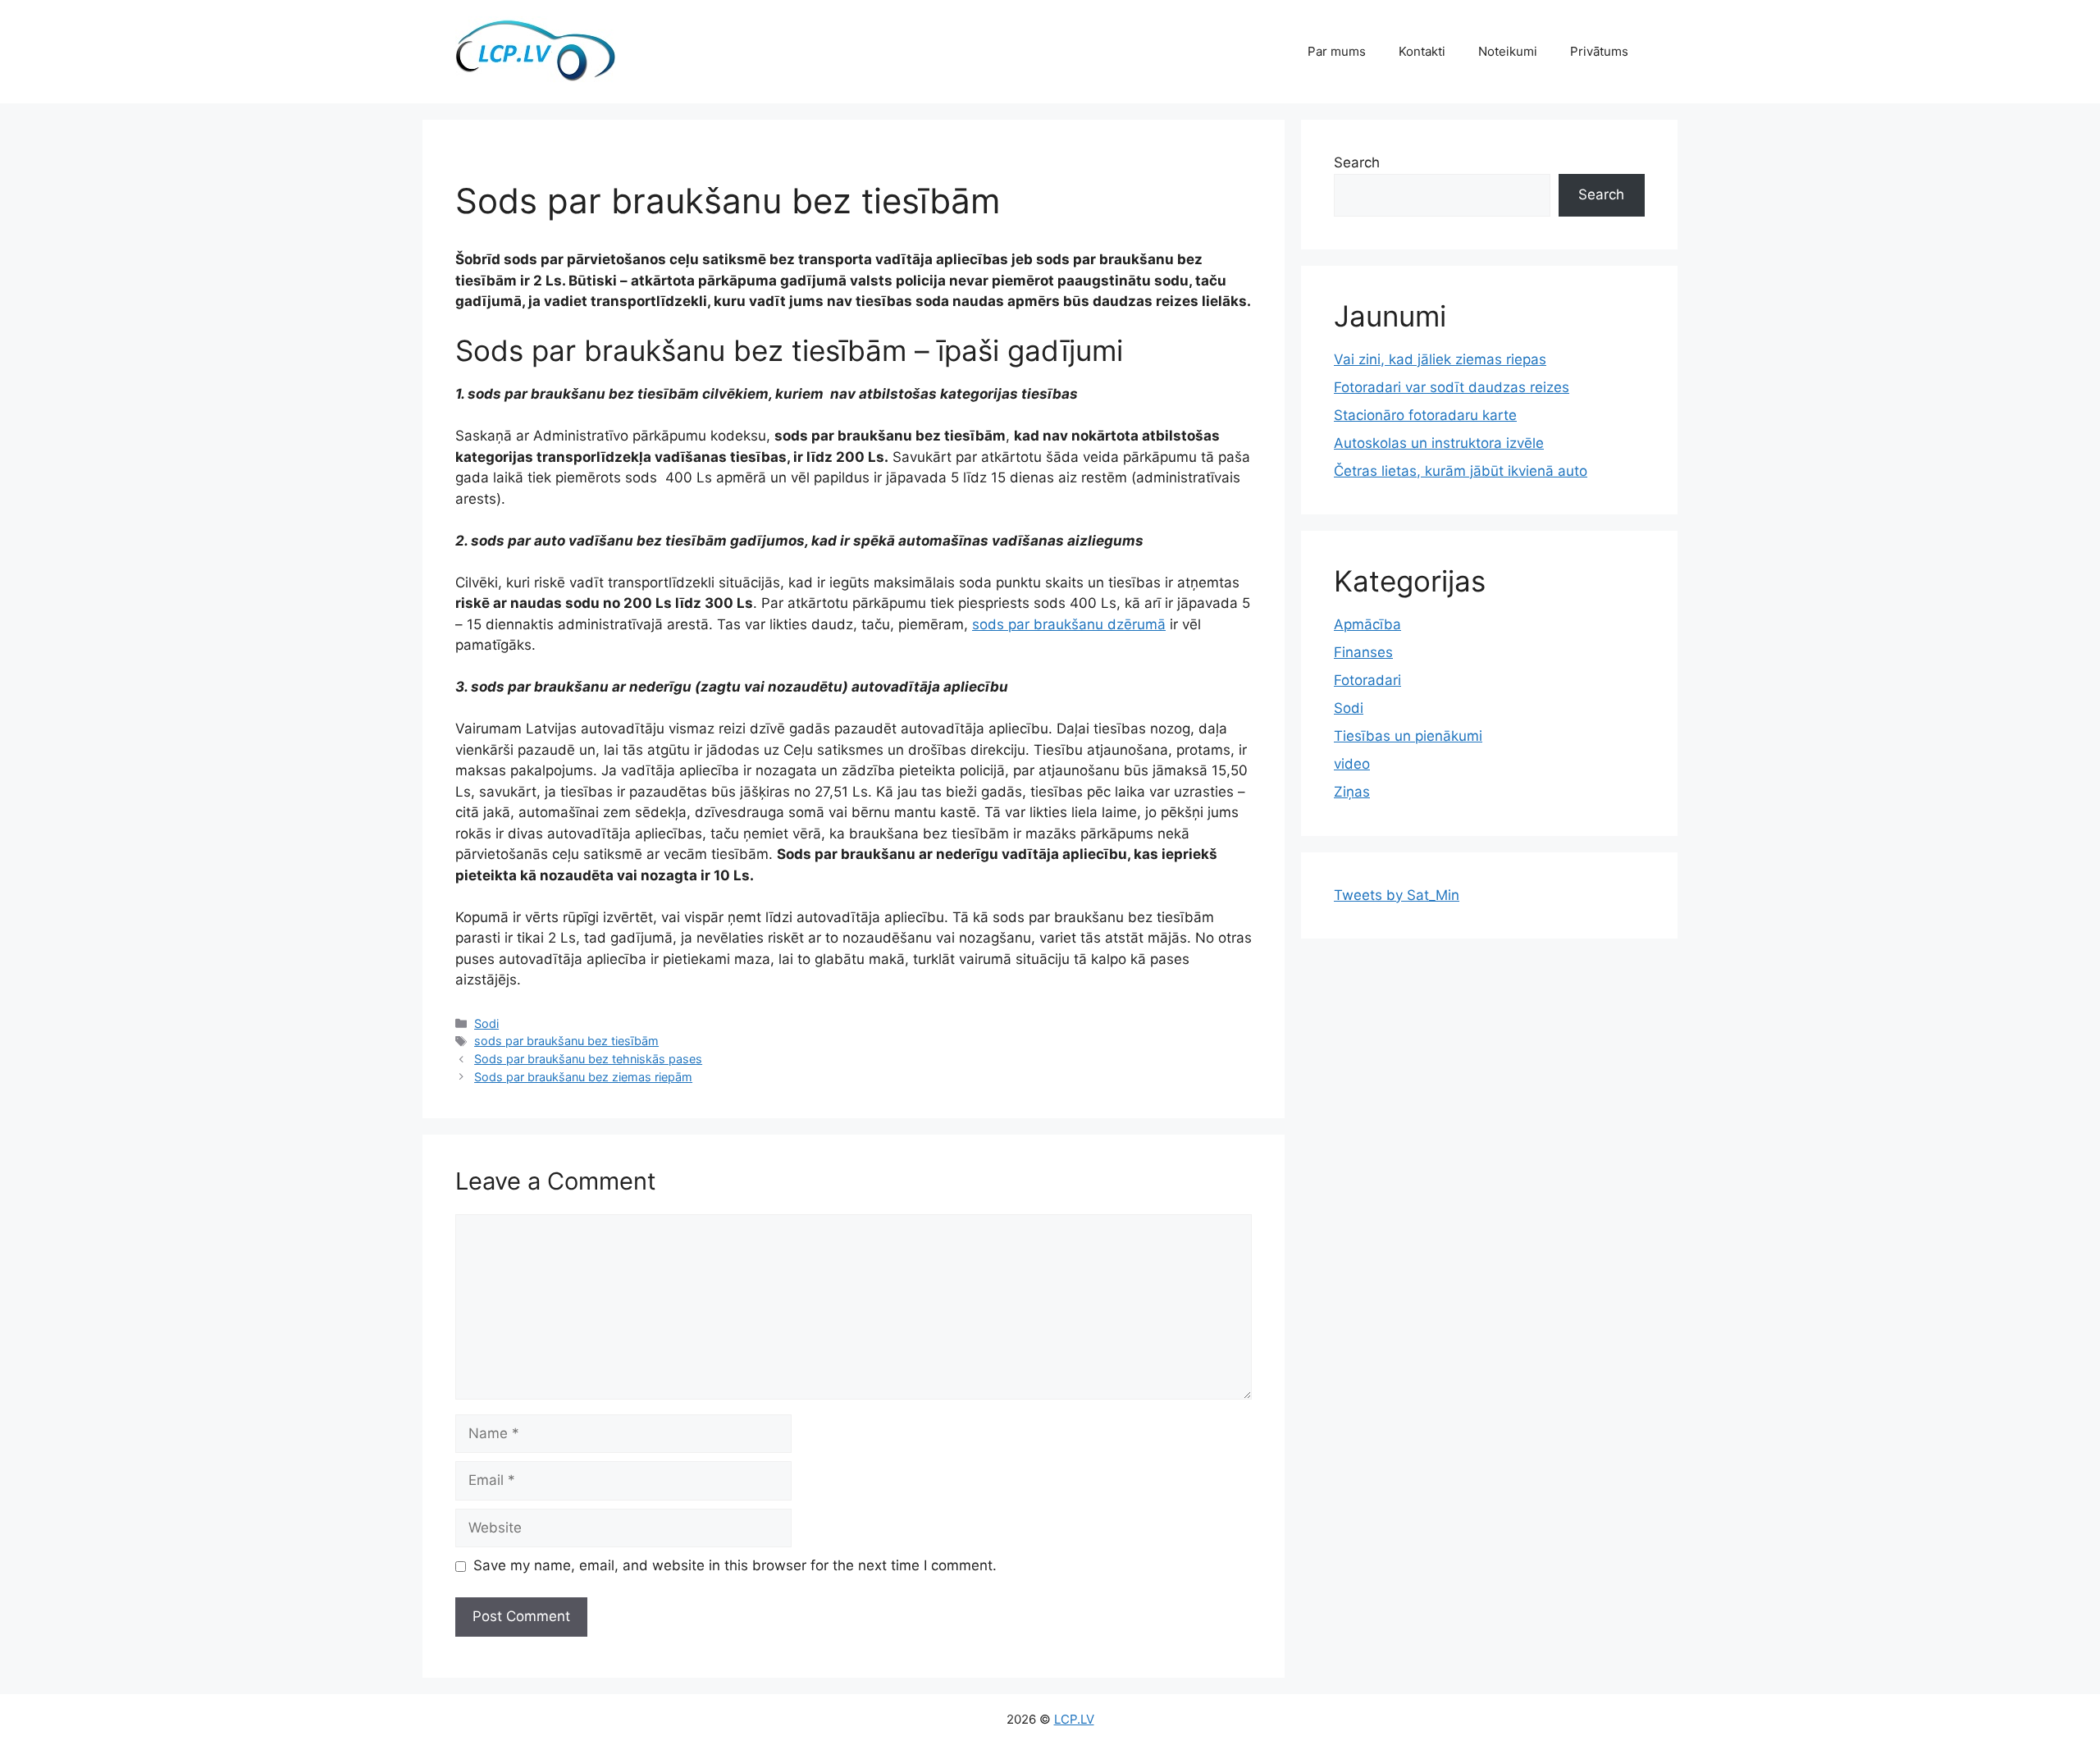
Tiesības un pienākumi (1408, 736)
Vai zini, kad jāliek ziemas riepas (1440, 359)
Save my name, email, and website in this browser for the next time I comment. (735, 1565)
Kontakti (1422, 51)
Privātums (1599, 51)
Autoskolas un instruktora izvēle (1439, 443)
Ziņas (1352, 792)
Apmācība (1367, 624)
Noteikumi (1508, 51)
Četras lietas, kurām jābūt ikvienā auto (1461, 471)
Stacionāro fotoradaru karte (1425, 415)
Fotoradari (1367, 680)
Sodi (486, 1023)
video (1352, 764)
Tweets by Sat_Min (1397, 895)
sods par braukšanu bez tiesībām (566, 1041)
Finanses (1363, 652)
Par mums (1337, 51)
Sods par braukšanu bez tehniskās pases (588, 1059)
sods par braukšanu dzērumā (1069, 624)
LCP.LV (1074, 1719)
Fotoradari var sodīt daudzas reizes (1452, 387)
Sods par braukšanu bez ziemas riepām (583, 1077)
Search (1357, 162)
